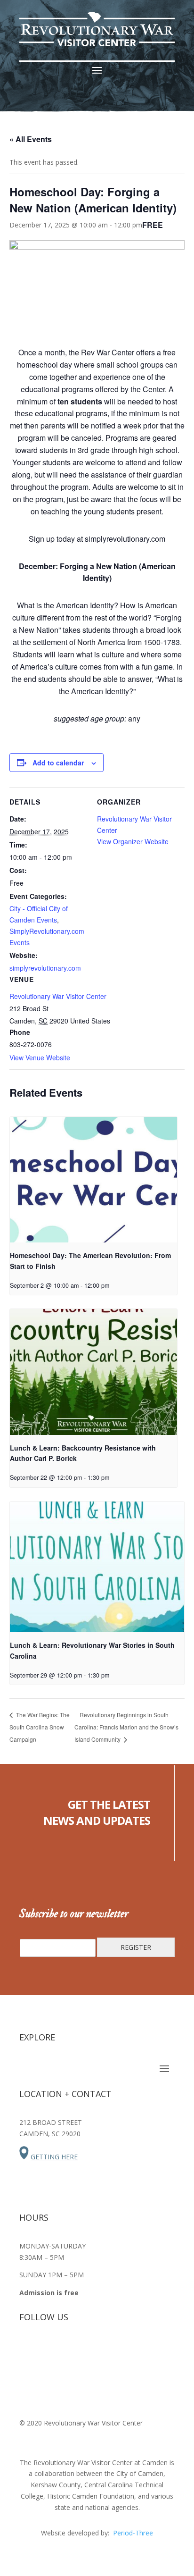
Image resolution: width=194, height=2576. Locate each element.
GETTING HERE (54, 2157)
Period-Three (133, 2533)
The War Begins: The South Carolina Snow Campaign (40, 1727)
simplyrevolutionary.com (45, 968)
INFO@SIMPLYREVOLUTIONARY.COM (65, 2193)
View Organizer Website (133, 841)
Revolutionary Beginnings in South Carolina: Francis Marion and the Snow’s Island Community (126, 1727)
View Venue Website (40, 1057)
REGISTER (136, 1947)
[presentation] (93, 1180)
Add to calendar (58, 763)
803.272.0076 (40, 2175)
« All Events (31, 139)
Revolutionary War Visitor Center (58, 996)
